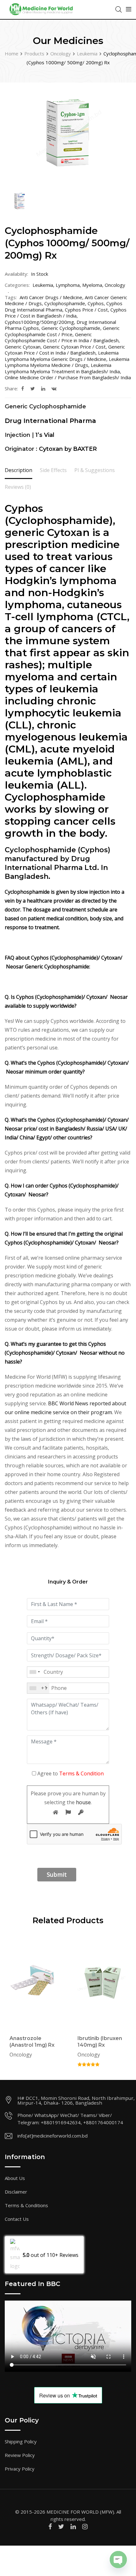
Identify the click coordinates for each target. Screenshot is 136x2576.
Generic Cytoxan (23, 347)
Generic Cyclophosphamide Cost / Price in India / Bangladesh (62, 337)
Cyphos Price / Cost (86, 310)
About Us (15, 2178)
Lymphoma (68, 285)
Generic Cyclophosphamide (71, 328)
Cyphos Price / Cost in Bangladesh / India (66, 313)
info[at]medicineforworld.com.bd (53, 2136)
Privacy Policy (20, 2469)
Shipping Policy (21, 2441)
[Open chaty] (118, 2560)
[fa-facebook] (23, 388)
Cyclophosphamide (65, 303)
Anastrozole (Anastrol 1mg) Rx (32, 2042)
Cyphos (96, 303)
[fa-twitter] (33, 388)
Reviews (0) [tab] (18, 487)
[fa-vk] (54, 388)
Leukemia (43, 285)
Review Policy (20, 2455)
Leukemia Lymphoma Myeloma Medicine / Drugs (67, 362)
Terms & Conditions (26, 2205)
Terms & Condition (81, 1773)
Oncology (115, 285)
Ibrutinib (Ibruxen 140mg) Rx (100, 2042)
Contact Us (17, 2219)
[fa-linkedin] (43, 388)
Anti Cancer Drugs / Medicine (51, 297)
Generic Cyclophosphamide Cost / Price (62, 331)
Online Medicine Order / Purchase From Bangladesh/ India (68, 377)
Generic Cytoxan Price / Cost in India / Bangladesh (65, 350)
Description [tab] (19, 470)
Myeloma (92, 285)
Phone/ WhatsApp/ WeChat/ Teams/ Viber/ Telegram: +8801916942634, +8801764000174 (70, 2119)
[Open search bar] (119, 9)
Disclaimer (16, 2192)
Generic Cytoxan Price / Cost (74, 347)
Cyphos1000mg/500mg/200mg (39, 322)
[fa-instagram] (85, 2526)
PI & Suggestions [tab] (95, 470)
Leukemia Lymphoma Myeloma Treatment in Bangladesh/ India (62, 368)
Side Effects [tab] (53, 470)
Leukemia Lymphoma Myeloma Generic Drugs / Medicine (62, 356)
